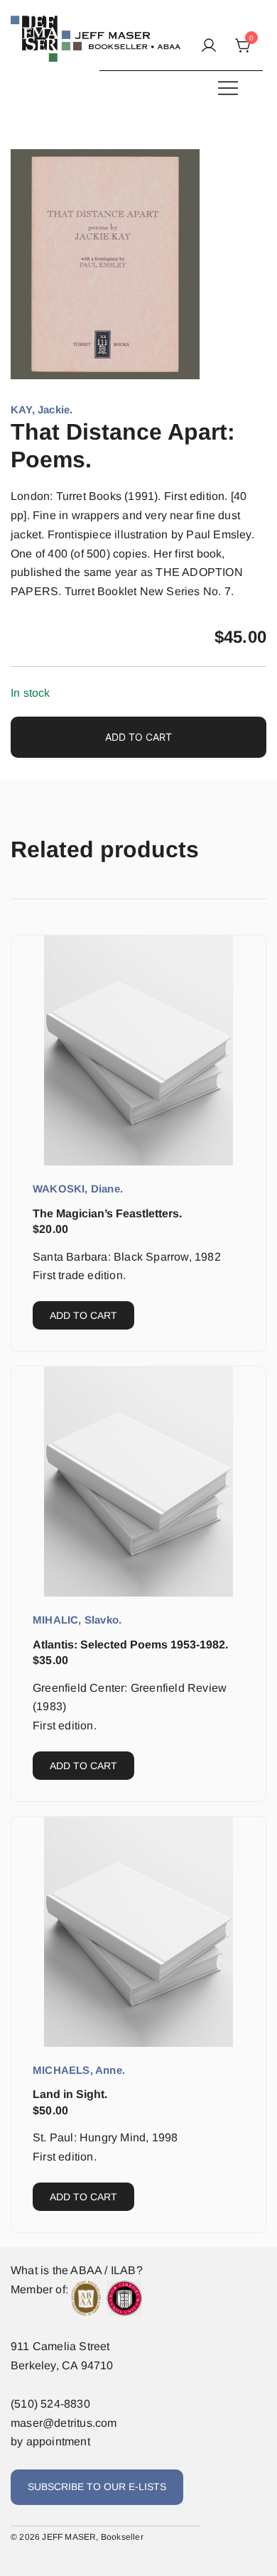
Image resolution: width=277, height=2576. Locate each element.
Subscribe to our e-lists (97, 2487)
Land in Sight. (70, 2094)
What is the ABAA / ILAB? (77, 2270)
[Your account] (209, 47)
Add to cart (138, 737)
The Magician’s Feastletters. (107, 1213)
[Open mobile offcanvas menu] (228, 88)
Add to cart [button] (83, 1315)
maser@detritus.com (64, 2423)
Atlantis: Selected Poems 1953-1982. (130, 1645)
